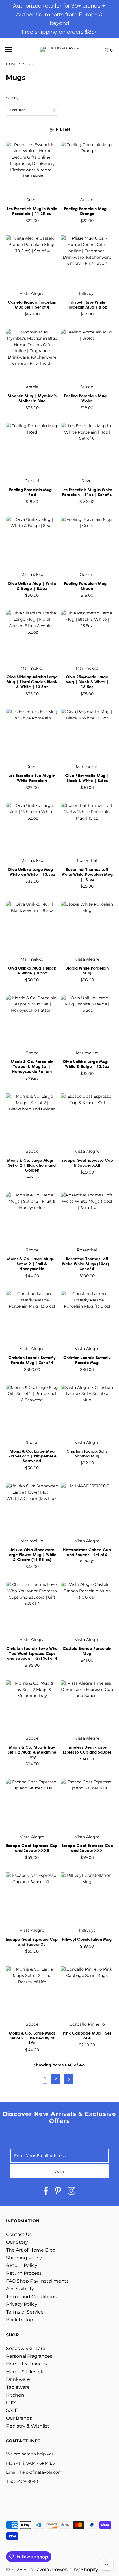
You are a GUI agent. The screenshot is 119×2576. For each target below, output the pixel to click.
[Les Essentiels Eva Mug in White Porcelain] (32, 735)
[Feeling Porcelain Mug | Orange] (87, 168)
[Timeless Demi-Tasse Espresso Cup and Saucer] (87, 1706)
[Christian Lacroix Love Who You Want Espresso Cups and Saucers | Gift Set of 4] (32, 1608)
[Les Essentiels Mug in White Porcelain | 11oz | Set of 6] (87, 449)
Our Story (17, 2242)
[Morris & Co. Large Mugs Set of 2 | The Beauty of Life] (32, 1992)
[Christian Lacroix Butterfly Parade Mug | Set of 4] (32, 1317)
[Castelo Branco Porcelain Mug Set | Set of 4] (32, 261)
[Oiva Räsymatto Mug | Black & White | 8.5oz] (87, 735)
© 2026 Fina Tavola (28, 2569)
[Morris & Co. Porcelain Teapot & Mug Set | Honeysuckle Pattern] (32, 1021)
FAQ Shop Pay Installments (37, 2281)
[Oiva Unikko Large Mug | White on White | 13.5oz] (32, 829)
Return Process (24, 2273)
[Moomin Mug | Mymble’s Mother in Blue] (32, 355)
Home (12, 64)
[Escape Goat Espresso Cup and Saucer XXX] (87, 1805)
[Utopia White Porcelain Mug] (87, 927)
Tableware (18, 2387)
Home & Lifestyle (25, 2372)
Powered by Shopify (75, 2569)
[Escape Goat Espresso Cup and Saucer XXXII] (32, 1805)
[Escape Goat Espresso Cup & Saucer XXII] (87, 1119)
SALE (12, 2410)
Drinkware (18, 2379)
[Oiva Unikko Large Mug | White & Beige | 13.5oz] (87, 1021)
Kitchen (15, 2395)
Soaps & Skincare (26, 2348)
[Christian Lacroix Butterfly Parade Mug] (87, 1317)
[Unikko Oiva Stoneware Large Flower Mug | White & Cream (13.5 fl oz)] (32, 1509)
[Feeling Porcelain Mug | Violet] (87, 355)
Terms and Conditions (31, 2297)
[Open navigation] (16, 49)
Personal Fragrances (29, 2356)
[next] (69, 2079)
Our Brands (19, 2418)
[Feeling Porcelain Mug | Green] (87, 543)
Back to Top (20, 2320)
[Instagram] (71, 2192)
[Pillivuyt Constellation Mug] (87, 1899)
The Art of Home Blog (31, 2250)
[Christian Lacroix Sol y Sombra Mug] (87, 1410)
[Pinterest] (58, 2192)
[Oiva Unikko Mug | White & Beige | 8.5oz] (32, 543)
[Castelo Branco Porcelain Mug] (87, 1608)
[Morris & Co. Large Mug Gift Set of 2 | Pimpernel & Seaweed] (32, 1410)
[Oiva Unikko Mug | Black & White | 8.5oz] (32, 927)
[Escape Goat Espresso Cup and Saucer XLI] (32, 1899)
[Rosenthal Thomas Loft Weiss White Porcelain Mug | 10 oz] (87, 829)
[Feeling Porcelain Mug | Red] (32, 449)
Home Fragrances (26, 2364)
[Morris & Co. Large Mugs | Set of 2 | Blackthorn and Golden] (32, 1119)
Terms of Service (25, 2312)
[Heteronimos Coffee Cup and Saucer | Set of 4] (87, 1509)
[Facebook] (46, 2192)
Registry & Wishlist (28, 2426)
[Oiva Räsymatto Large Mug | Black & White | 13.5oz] (87, 636)
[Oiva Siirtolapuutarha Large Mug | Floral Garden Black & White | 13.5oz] (32, 636)
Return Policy (22, 2265)
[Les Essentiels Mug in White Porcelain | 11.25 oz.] (32, 168)
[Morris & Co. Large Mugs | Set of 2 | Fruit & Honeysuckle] (32, 1218)
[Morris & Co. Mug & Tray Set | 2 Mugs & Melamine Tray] (32, 1706)
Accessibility (20, 2289)
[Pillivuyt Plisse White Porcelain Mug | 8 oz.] (87, 261)
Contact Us (19, 2234)
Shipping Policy (24, 2258)
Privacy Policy (22, 2304)
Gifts (11, 2403)
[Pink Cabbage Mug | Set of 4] (87, 1992)
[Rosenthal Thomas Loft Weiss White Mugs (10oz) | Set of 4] (87, 1218)
